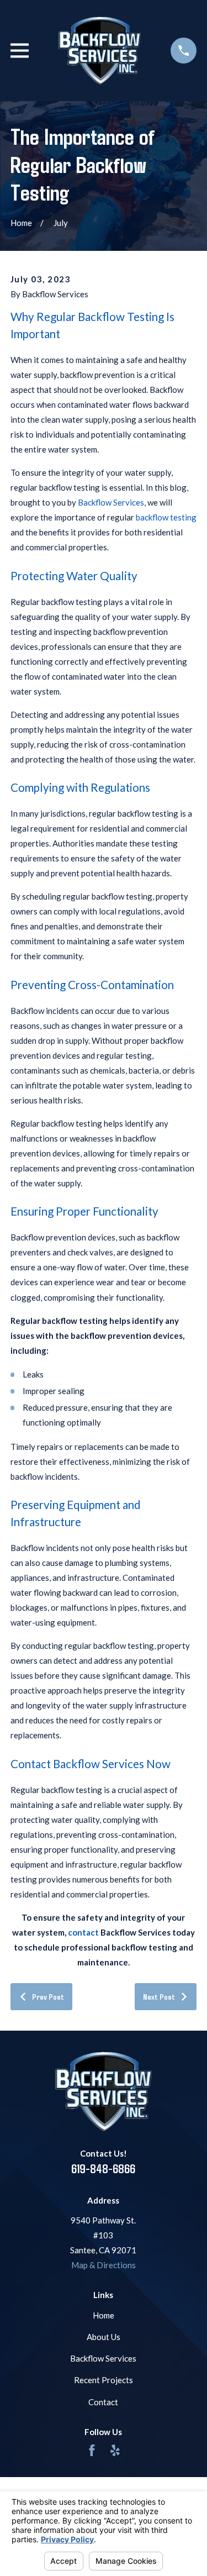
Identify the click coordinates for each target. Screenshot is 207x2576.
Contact (103, 2402)
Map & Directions (104, 2265)
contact (83, 1932)
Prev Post (48, 1996)
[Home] (100, 51)
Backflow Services (111, 502)
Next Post (159, 1996)
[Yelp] (115, 2450)
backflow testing (166, 517)
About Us (104, 2337)
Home (104, 2315)
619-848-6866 (103, 2168)
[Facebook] (92, 2450)
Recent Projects (104, 2380)
